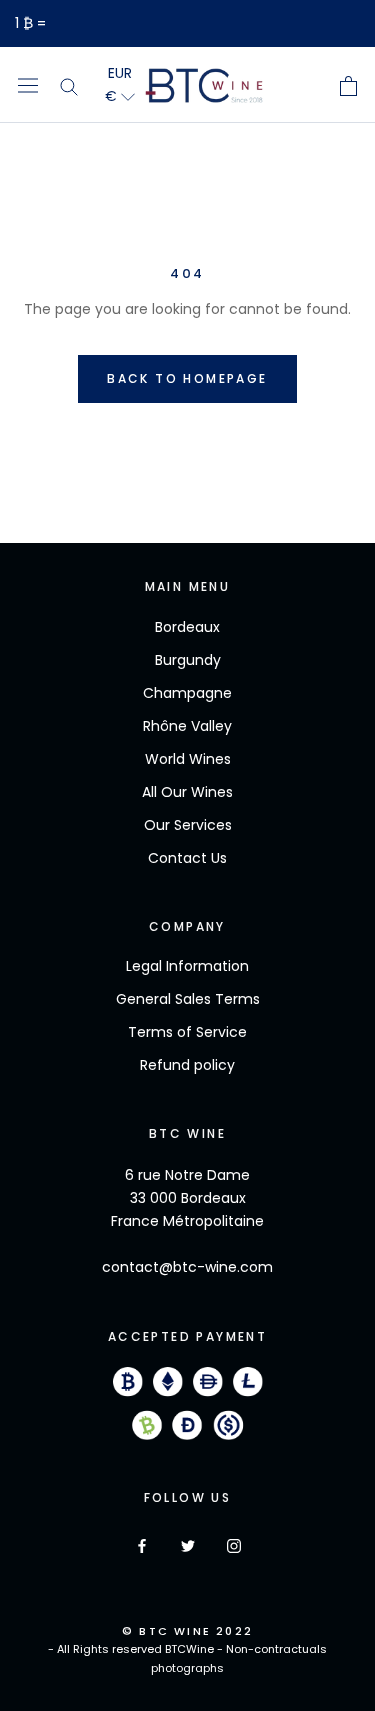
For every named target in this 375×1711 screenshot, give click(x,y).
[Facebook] (142, 1545)
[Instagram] (234, 1545)
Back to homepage (187, 378)
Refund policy (187, 1065)
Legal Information (187, 966)
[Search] (69, 85)
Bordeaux (187, 627)
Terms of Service (187, 1032)
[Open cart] (348, 86)
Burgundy (188, 660)
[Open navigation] (28, 85)
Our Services (188, 825)
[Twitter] (188, 1545)
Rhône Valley (187, 726)
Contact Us (187, 858)
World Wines (188, 759)
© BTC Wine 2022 (187, 1631)
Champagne (187, 693)
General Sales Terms (188, 999)
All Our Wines (187, 792)
